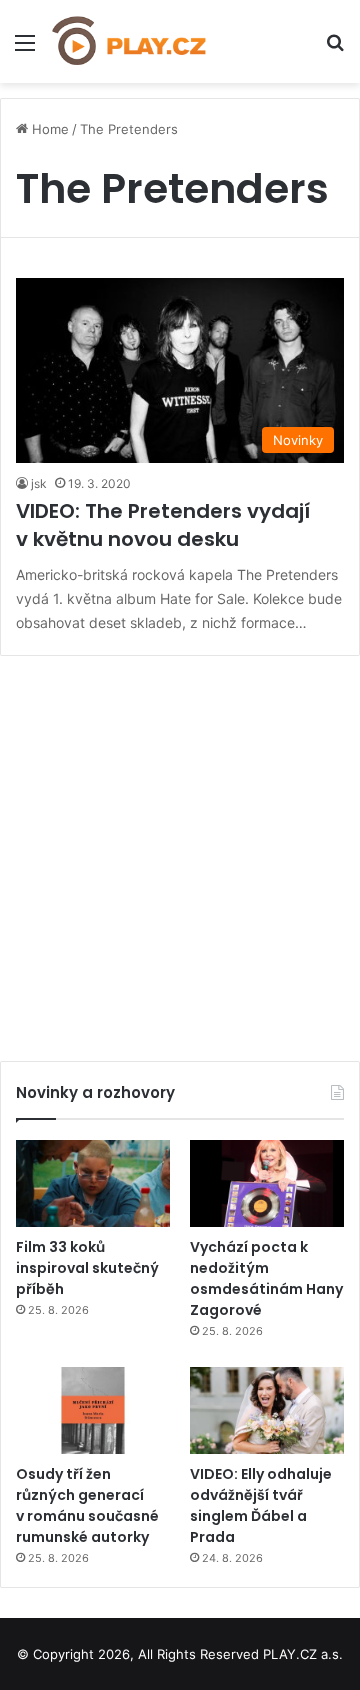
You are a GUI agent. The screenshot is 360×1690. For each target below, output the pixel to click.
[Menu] (25, 49)
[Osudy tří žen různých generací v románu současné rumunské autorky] (93, 1410)
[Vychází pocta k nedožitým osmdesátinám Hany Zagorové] (267, 1183)
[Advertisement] (180, 851)
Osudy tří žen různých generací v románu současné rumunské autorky (87, 1505)
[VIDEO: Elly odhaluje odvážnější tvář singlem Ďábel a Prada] (267, 1410)
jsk (39, 483)
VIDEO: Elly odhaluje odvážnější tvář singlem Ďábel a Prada (261, 1505)
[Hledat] (335, 49)
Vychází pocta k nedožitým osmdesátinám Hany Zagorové (266, 1278)
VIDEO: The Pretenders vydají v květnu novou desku (163, 525)
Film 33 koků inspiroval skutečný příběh (87, 1268)
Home (48, 129)
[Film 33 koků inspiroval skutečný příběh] (93, 1183)
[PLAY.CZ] (130, 41)
